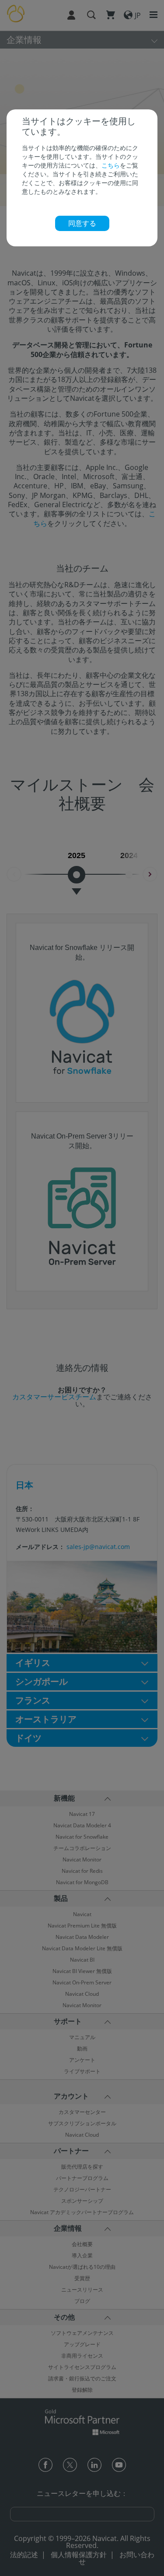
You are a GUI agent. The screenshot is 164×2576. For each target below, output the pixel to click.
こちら (111, 165)
